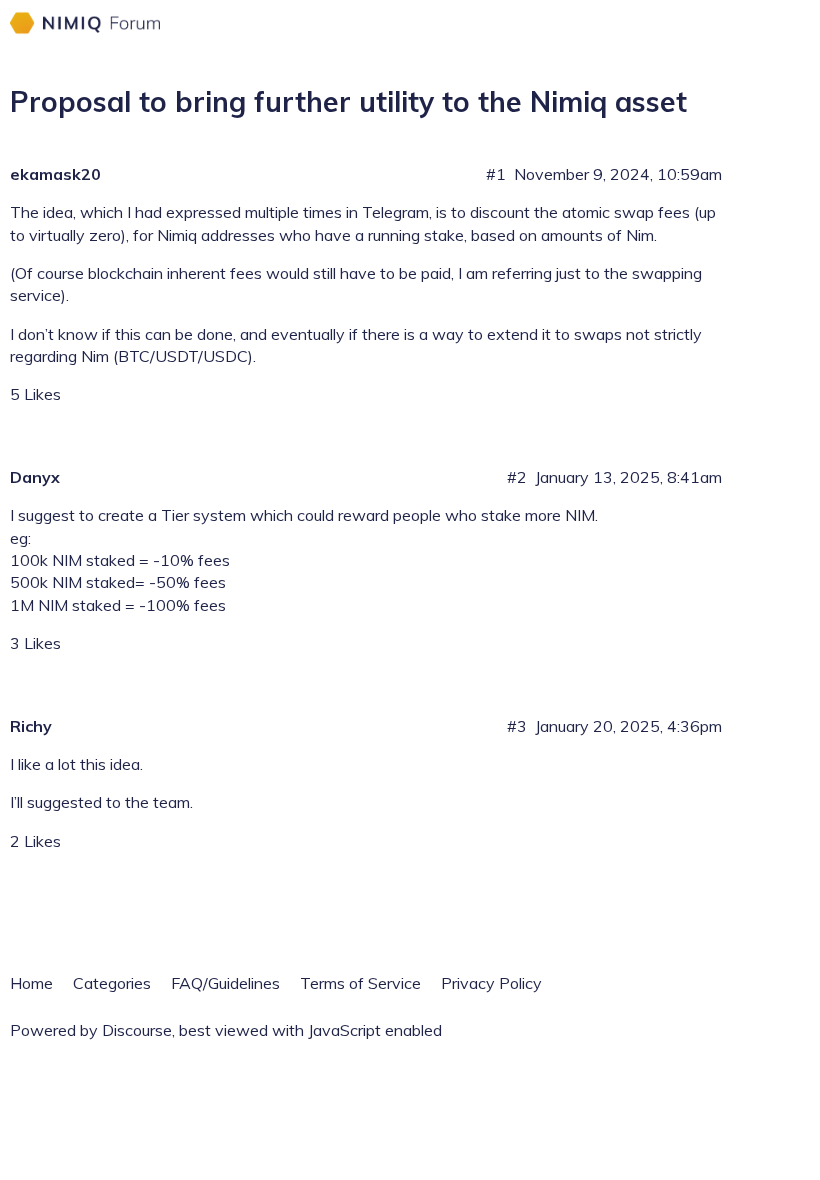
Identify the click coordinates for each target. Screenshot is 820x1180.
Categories (112, 983)
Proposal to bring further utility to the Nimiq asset (348, 101)
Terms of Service (360, 983)
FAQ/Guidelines (225, 983)
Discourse (137, 1030)
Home (31, 983)
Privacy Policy (491, 983)
